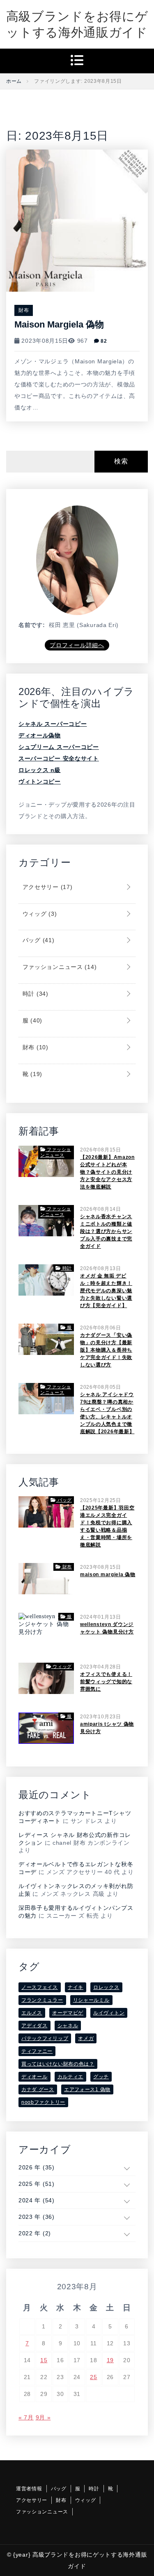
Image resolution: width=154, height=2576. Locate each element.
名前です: (32, 625)
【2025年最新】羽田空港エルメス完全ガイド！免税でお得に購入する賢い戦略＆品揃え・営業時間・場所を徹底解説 (107, 1526)
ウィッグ (39, 914)
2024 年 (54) (37, 2200)
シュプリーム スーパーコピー (59, 747)
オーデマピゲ (68, 2013)
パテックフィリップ (45, 2038)
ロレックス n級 (40, 770)
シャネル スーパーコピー (53, 724)
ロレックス (106, 1987)
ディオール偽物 (40, 735)
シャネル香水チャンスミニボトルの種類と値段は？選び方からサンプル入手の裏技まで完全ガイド (106, 1231)
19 (110, 2360)
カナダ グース (38, 2089)
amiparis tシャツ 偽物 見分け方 (107, 1728)
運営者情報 (29, 2489)
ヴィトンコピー (40, 781)
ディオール (34, 2077)
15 (44, 2360)
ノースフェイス (40, 1987)
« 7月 (26, 2417)
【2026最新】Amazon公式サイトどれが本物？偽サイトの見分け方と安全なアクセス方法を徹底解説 (107, 1172)
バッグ (37, 940)
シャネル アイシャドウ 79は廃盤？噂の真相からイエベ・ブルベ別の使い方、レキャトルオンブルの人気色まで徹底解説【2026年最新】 (107, 1413)
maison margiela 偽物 (59, 324)
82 (103, 341)
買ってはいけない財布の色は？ (58, 2064)
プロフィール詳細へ (77, 645)
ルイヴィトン (109, 2013)
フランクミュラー (42, 2000)
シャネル (68, 2026)
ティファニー (37, 2051)
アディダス (34, 2026)
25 (93, 2377)
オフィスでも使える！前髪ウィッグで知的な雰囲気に (106, 1682)
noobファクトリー (43, 2102)
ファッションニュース (59, 967)
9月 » (43, 2417)
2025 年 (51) (37, 2184)
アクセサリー (46, 887)
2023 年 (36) (37, 2217)
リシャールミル (91, 2000)
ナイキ (76, 1987)
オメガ (86, 2038)
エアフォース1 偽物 (87, 2089)
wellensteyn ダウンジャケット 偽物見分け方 (107, 1628)
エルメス (32, 2013)
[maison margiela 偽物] (77, 220)
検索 (121, 461)
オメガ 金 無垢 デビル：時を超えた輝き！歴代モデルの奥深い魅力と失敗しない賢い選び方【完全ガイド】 (106, 1291)
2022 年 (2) (35, 2233)
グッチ (101, 2077)
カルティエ (71, 2077)
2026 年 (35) (37, 2167)
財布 (24, 310)
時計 (34, 994)
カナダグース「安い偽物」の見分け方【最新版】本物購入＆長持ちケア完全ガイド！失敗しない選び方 (106, 1350)
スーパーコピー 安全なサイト (59, 758)
